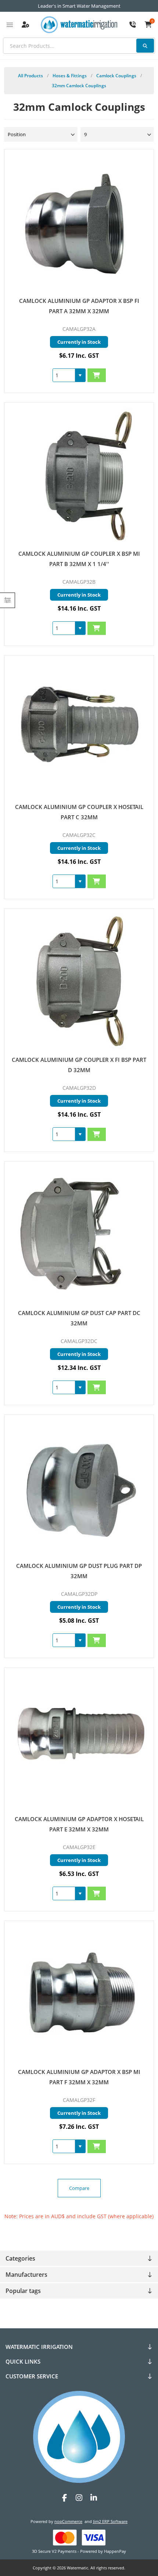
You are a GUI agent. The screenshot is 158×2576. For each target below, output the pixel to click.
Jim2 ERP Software (110, 2521)
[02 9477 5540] (133, 25)
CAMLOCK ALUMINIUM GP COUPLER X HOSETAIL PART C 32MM (79, 812)
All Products (30, 76)
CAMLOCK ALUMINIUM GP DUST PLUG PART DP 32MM (79, 1571)
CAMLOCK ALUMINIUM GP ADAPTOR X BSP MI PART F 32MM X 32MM (79, 2077)
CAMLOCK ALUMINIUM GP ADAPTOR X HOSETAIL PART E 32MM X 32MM (79, 1824)
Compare (79, 2188)
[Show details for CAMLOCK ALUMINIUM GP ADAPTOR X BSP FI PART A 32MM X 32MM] (79, 222)
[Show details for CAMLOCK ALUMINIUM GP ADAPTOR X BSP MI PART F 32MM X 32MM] (79, 1994)
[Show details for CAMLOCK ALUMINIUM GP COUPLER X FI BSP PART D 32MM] (79, 982)
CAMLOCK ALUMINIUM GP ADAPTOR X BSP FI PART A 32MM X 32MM (79, 306)
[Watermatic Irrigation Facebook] (64, 2498)
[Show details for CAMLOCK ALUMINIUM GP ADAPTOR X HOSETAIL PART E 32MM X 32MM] (79, 1741)
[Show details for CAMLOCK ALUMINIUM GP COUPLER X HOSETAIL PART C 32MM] (79, 729)
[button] (80, 375)
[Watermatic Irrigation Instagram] (79, 2498)
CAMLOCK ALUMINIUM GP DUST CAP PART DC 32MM (79, 1318)
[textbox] (79, 46)
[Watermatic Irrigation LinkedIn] (94, 2498)
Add (97, 375)
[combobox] (64, 375)
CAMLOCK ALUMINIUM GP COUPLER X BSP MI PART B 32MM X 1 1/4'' (79, 559)
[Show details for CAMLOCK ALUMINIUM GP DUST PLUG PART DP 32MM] (79, 1488)
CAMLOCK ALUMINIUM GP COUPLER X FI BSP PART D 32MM (79, 1065)
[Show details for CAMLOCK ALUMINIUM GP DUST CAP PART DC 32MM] (79, 1235)
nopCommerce (68, 2521)
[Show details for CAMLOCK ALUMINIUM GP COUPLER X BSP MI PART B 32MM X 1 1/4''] (79, 476)
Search (145, 46)
